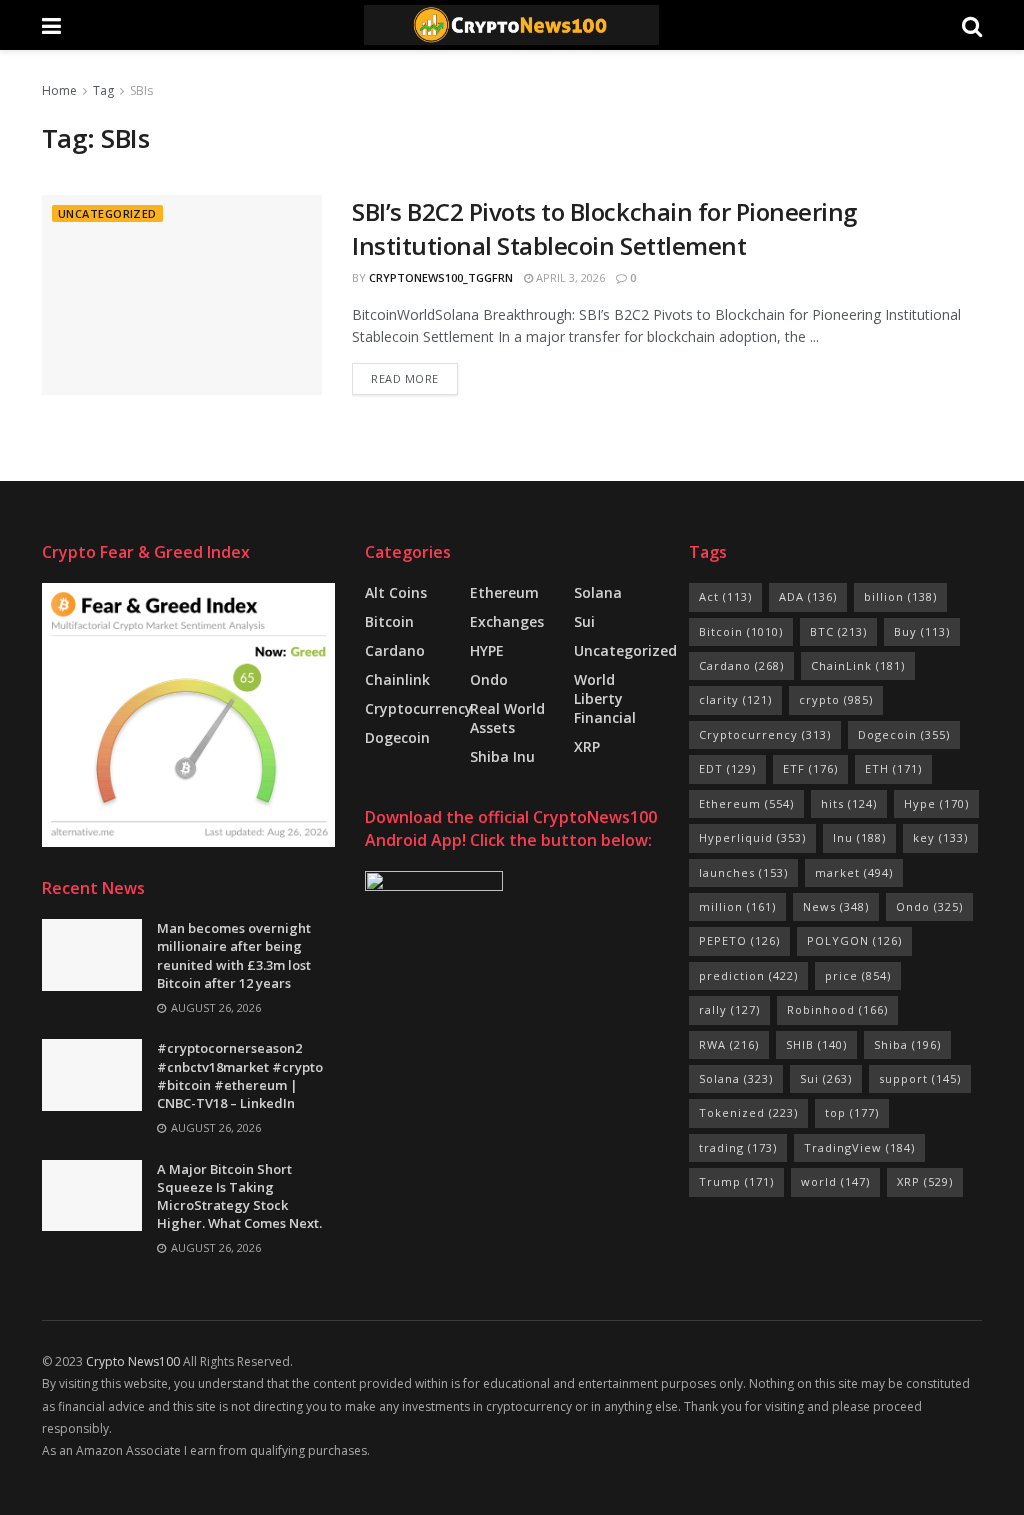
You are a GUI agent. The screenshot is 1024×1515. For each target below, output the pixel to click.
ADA (808, 596)
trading (738, 1147)
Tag (103, 90)
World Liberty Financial (605, 698)
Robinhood (837, 1009)
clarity (735, 699)
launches (743, 872)
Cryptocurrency (419, 708)
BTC (838, 631)
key (940, 837)
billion (900, 596)
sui (584, 621)
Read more (405, 378)
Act (725, 596)
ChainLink (858, 665)
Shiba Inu (502, 756)
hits (849, 803)
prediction (748, 975)
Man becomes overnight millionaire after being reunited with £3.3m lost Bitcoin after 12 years (234, 955)
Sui (826, 1078)
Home (59, 90)
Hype (936, 803)
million (737, 906)
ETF (810, 768)
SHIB (816, 1044)
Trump (736, 1181)
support (920, 1078)
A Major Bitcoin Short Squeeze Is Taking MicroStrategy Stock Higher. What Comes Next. (239, 1196)
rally (729, 1009)
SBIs (141, 90)
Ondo (489, 679)
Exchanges (507, 621)
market (854, 872)
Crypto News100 (133, 1361)
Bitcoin (389, 621)
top (852, 1112)
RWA (729, 1044)
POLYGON (854, 940)
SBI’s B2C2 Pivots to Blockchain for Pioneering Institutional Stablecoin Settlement (604, 228)
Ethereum (504, 592)
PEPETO (739, 940)
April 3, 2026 (569, 277)
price (858, 975)
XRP (587, 746)
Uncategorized (107, 213)
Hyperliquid (752, 837)
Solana (598, 592)
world (835, 1181)
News (836, 906)
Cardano (395, 650)
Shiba (907, 1044)
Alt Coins (396, 592)
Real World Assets (507, 718)
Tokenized (748, 1112)
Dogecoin (397, 737)
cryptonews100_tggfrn (441, 277)
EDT (727, 768)
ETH (893, 768)
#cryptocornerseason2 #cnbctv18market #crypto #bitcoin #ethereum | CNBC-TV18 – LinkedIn (240, 1075)
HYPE (487, 650)
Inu (859, 837)
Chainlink (397, 679)
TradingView (859, 1147)
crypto (836, 699)
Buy (922, 631)
